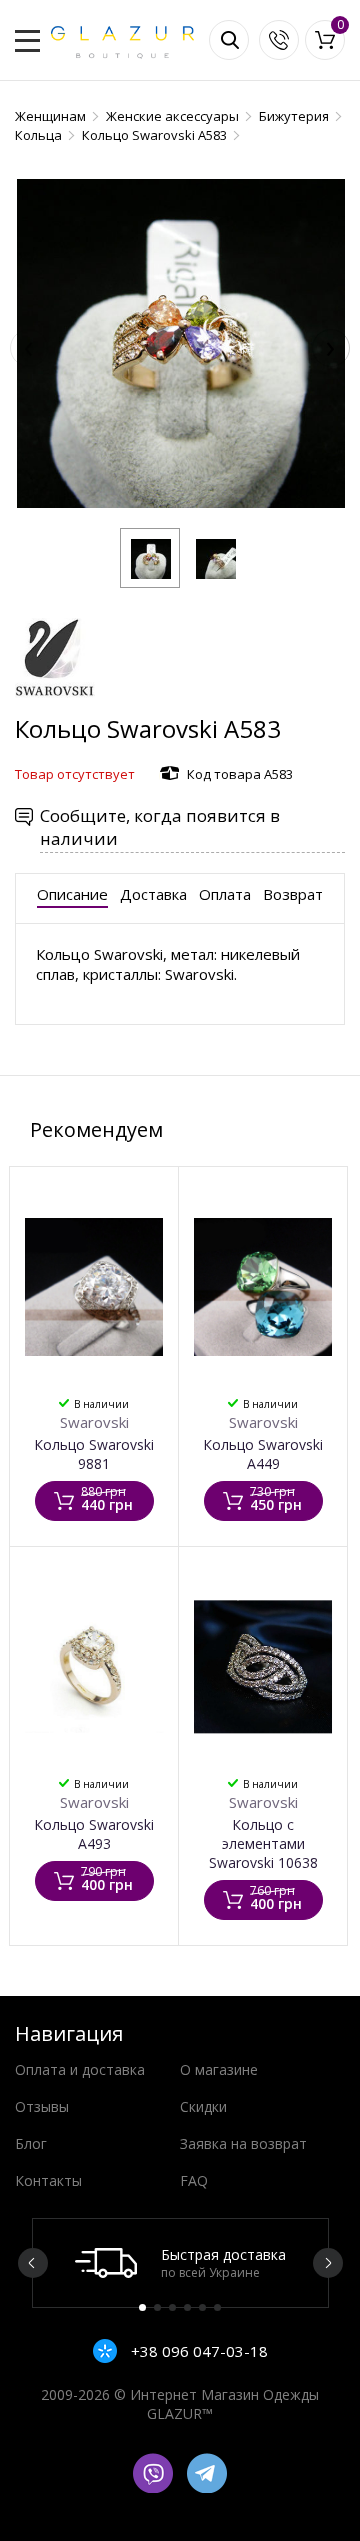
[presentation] (29, 348)
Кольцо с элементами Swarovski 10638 (263, 1843)
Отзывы (42, 2106)
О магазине (219, 2069)
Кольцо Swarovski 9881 (94, 1454)
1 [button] (142, 2307)
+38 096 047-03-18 (197, 2351)
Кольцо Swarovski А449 (263, 1454)
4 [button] (187, 2307)
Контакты (48, 2180)
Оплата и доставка (80, 2069)
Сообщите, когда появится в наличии (160, 827)
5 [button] (202, 2307)
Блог (31, 2143)
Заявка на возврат (243, 2143)
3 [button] (172, 2307)
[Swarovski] (55, 702)
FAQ (194, 2180)
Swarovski (94, 1422)
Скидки (203, 2106)
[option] (180, 2263)
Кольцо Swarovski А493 (94, 1834)
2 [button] (157, 2307)
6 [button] (217, 2307)
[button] (150, 558)
